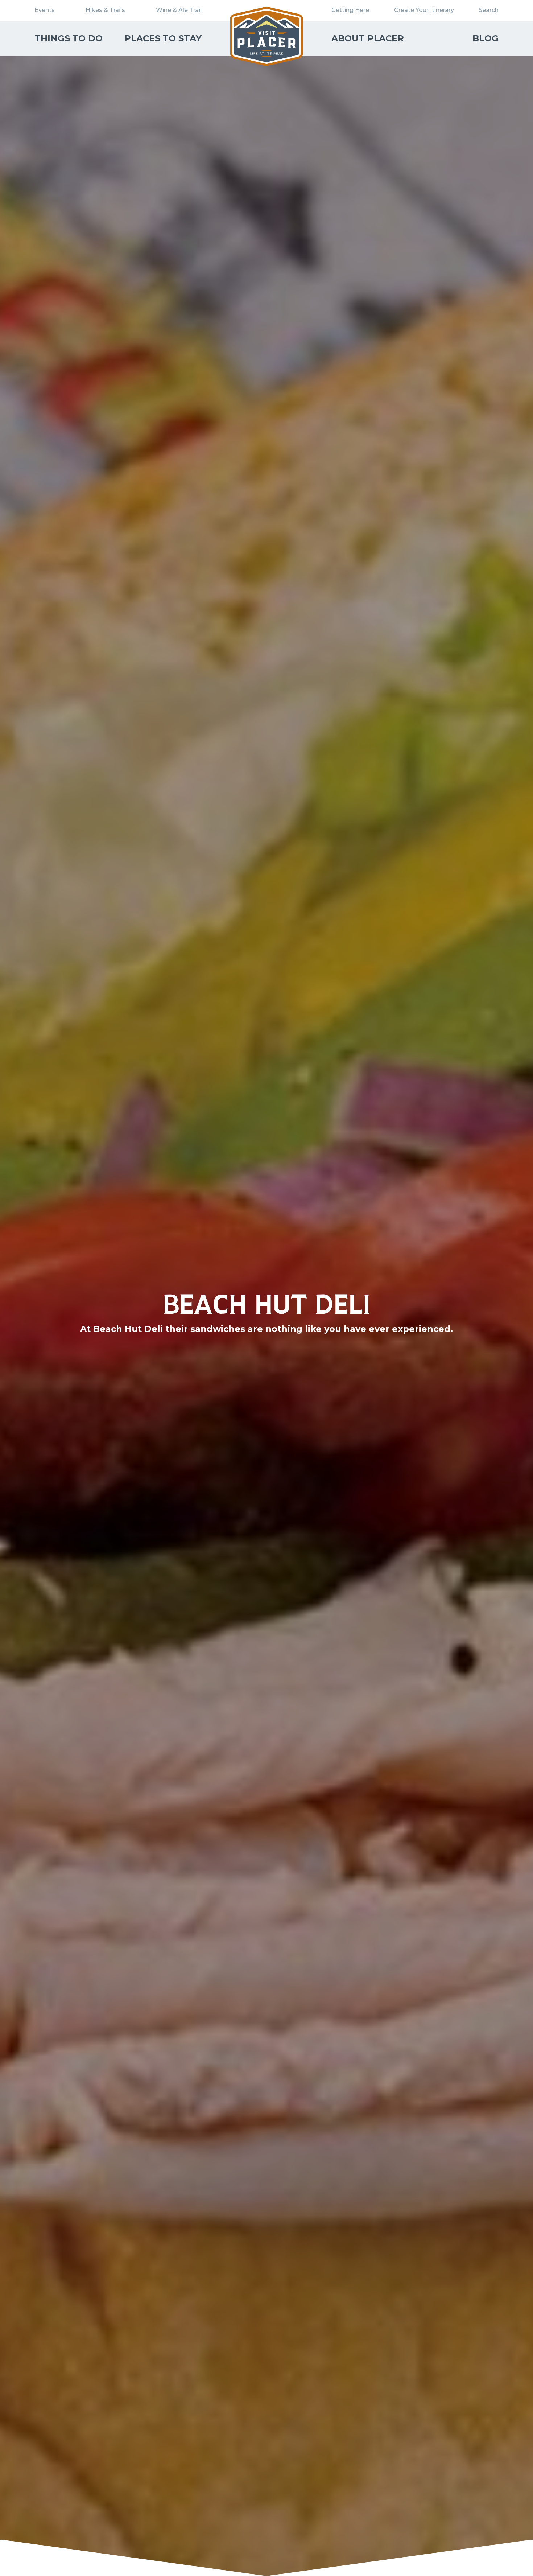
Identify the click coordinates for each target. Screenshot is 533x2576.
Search (489, 10)
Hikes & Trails (105, 10)
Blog (486, 38)
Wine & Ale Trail (179, 10)
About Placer (368, 38)
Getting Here (350, 10)
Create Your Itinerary (424, 10)
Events (45, 10)
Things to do (69, 38)
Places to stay (163, 38)
